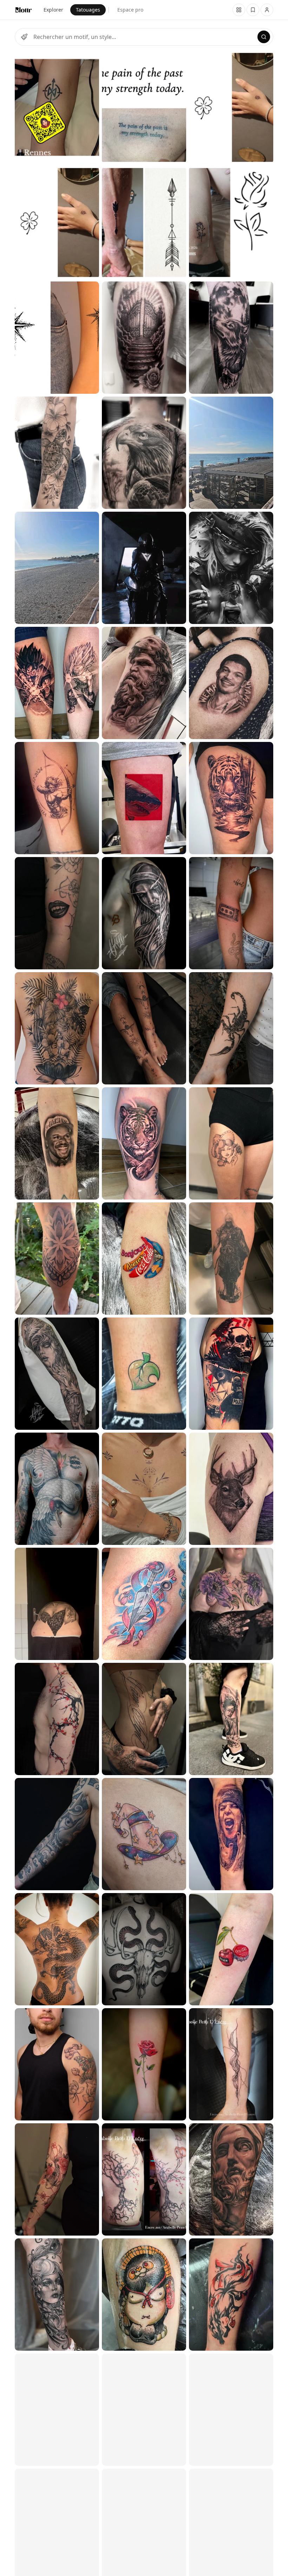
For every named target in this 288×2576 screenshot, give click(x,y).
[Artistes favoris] (253, 10)
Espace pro (130, 10)
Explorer (53, 10)
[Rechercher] (264, 37)
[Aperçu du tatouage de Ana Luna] (57, 453)
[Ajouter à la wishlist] (89, 61)
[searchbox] (144, 37)
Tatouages (88, 10)
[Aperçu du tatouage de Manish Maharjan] (57, 1028)
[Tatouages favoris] (239, 10)
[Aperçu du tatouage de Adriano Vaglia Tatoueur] (57, 568)
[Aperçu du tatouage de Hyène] (144, 1374)
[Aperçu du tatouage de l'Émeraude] (57, 2295)
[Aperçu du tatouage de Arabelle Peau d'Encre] (144, 2179)
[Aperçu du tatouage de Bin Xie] (57, 1143)
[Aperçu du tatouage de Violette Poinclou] (57, 2064)
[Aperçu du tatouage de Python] (57, 1489)
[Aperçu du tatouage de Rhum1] (57, 683)
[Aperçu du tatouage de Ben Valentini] (144, 1949)
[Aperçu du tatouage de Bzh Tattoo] (57, 107)
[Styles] (24, 37)
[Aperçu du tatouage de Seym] (57, 1259)
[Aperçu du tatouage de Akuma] (57, 913)
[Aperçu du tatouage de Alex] (57, 1374)
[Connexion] (267, 10)
